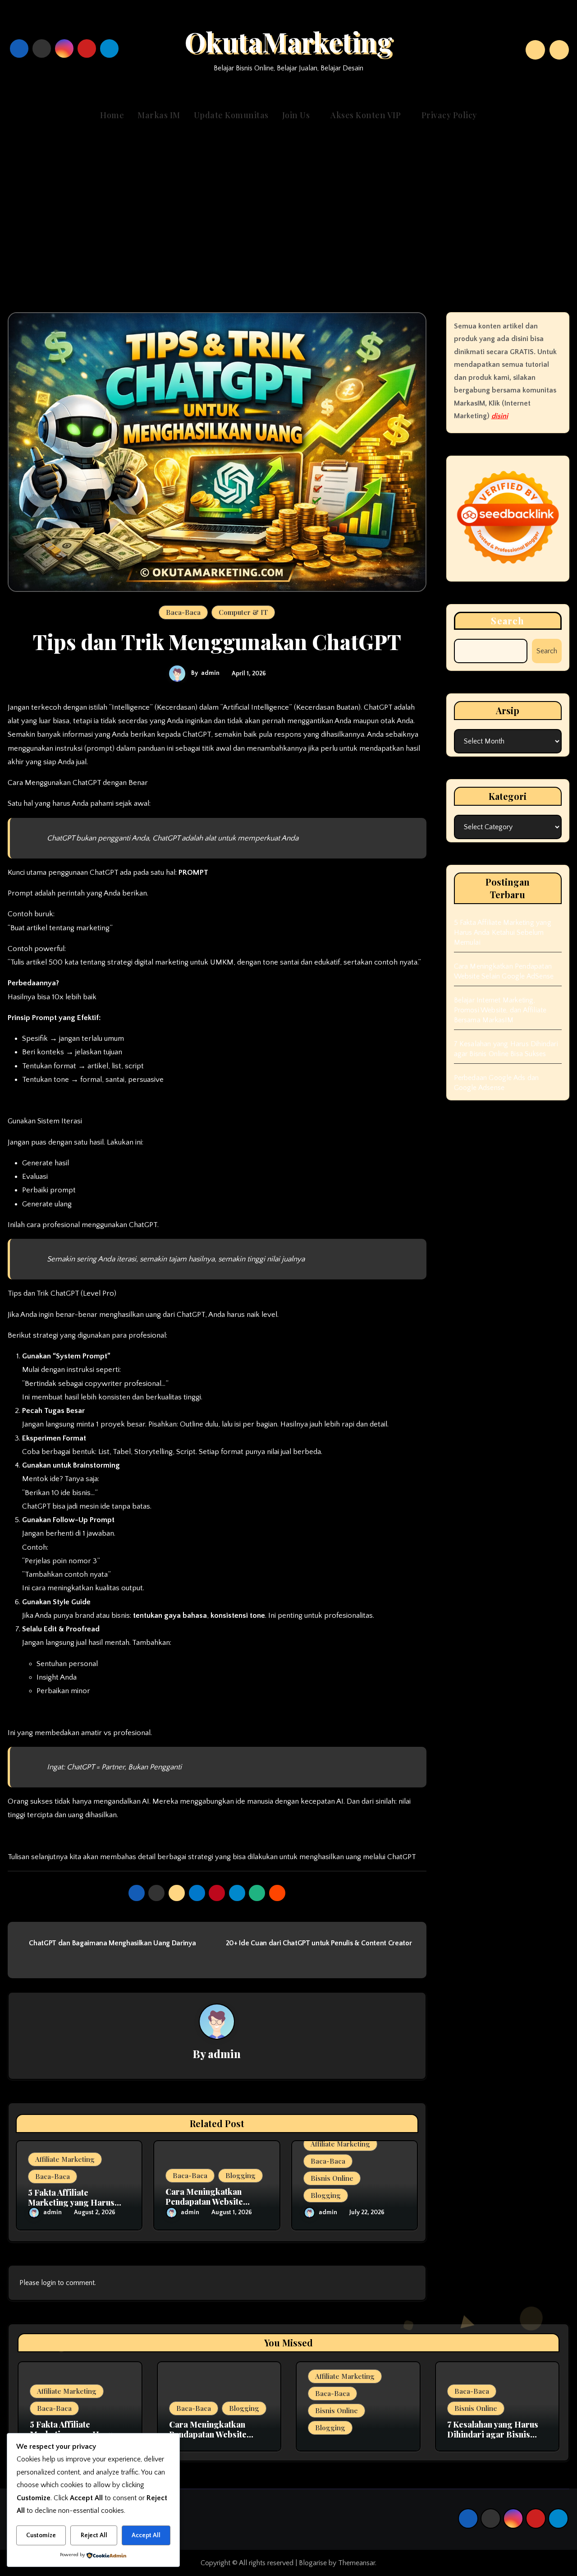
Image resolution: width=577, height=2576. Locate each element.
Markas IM (159, 115)
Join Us (297, 115)
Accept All (146, 2535)
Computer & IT (243, 612)
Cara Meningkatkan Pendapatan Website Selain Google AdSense (209, 2201)
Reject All (94, 2535)
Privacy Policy (449, 115)
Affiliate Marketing (65, 2159)
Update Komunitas (231, 115)
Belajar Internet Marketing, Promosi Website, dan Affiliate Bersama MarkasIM (500, 1010)
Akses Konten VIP (367, 115)
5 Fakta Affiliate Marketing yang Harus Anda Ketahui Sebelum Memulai (503, 933)
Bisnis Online (332, 2178)
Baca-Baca (183, 612)
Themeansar (357, 2563)
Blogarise (313, 2563)
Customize (41, 2535)
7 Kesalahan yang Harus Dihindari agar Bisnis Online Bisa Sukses (493, 2434)
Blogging (240, 2175)
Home (112, 115)
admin (210, 673)
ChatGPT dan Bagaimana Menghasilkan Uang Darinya (112, 1943)
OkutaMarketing (288, 41)
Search (508, 621)
